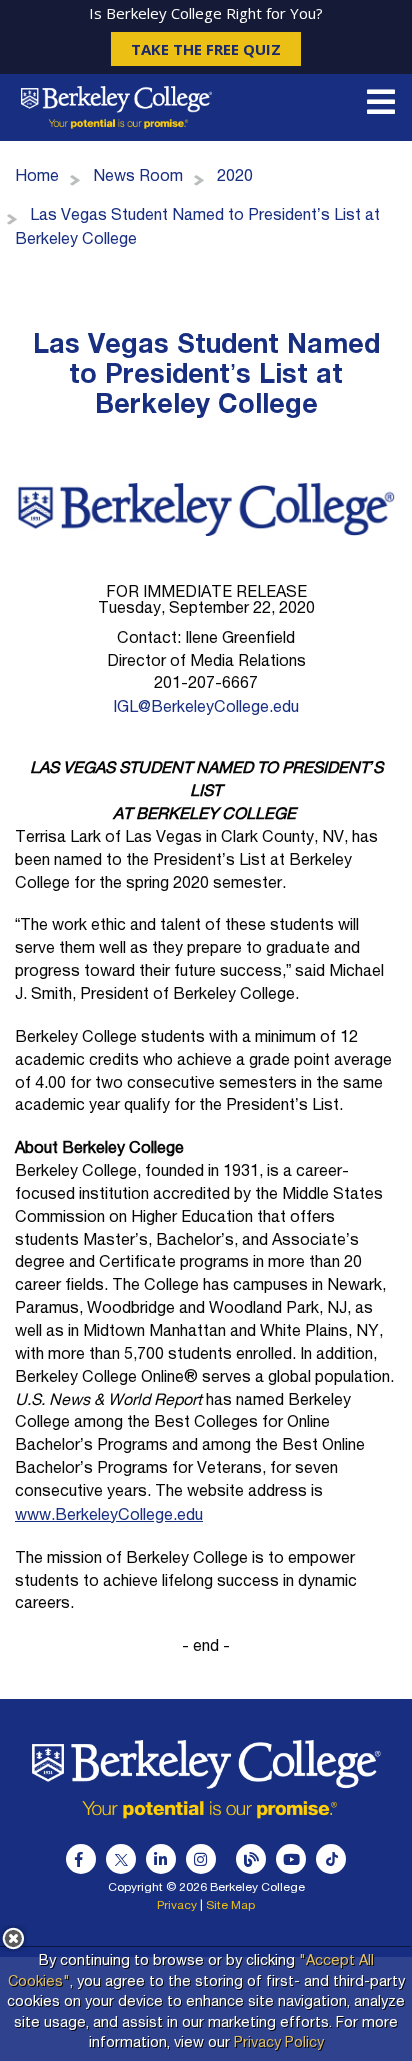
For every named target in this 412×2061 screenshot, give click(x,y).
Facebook (81, 1859)
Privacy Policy (279, 2044)
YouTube (291, 1859)
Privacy (177, 1906)
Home (37, 178)
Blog (251, 1859)
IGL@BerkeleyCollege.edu (206, 709)
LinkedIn (161, 1859)
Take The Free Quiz (206, 49)
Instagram (201, 1859)
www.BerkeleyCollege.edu (109, 1517)
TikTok (331, 1859)
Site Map (230, 1906)
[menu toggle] (381, 108)
